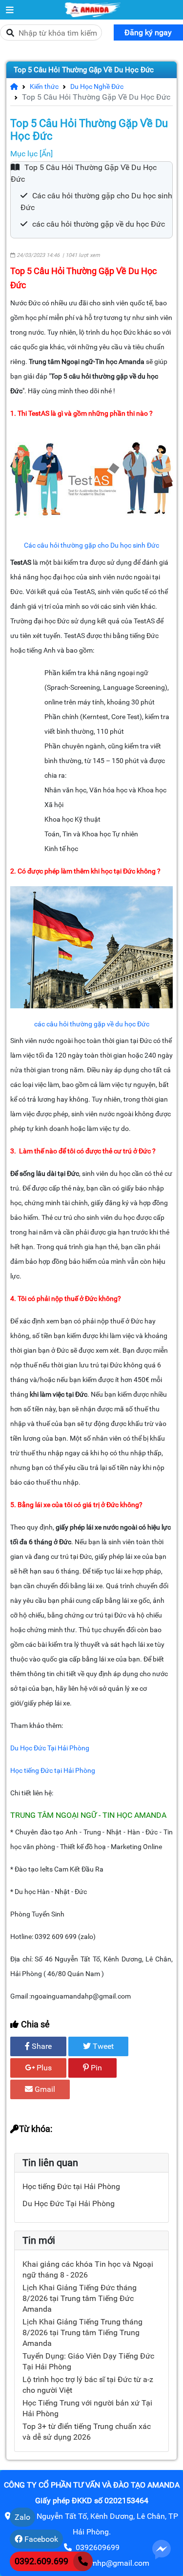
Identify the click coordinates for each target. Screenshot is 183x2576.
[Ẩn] (46, 154)
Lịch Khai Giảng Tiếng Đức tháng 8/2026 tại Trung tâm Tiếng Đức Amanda (80, 2298)
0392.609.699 (41, 2561)
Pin (95, 2068)
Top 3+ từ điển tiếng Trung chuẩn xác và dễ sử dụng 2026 (87, 2432)
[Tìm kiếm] (10, 33)
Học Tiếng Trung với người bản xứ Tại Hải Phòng (87, 2408)
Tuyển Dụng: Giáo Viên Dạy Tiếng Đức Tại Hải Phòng (88, 2361)
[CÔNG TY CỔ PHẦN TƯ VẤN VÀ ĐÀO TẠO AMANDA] (10, 10)
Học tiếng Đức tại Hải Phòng (71, 2186)
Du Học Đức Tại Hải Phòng (69, 2203)
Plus (43, 2068)
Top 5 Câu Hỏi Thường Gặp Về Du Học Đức (84, 70)
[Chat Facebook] (162, 2549)
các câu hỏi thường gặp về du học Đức (99, 224)
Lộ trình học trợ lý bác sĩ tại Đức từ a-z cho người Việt (88, 2385)
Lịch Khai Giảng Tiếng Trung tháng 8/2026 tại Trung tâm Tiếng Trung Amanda (82, 2332)
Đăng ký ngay (148, 32)
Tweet (102, 2046)
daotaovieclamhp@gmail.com (98, 2563)
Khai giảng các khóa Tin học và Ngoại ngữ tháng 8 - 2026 (88, 2269)
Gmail (44, 2089)
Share (41, 2046)
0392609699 (98, 2547)
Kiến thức (40, 86)
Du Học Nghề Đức (93, 86)
